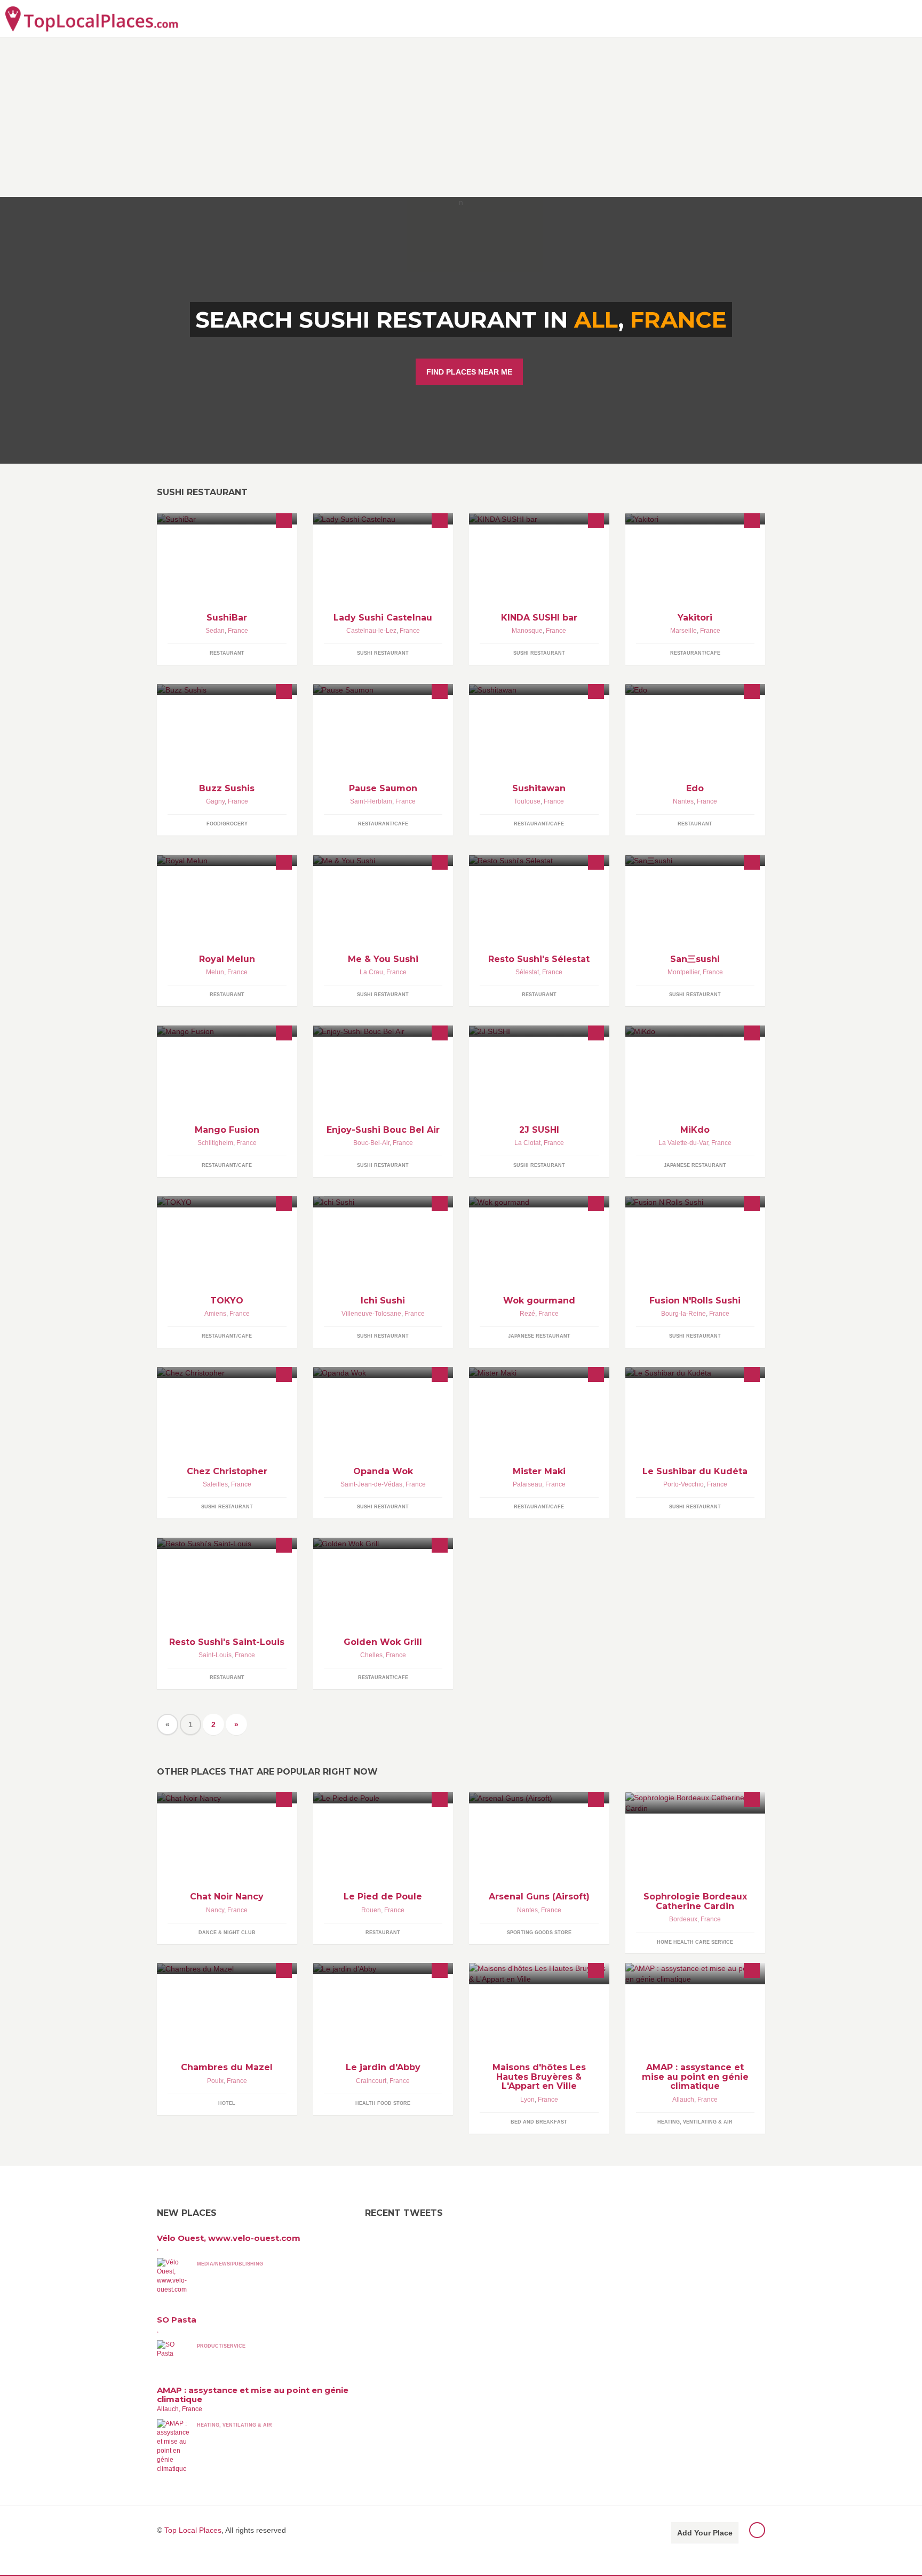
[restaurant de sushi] (696, 860)
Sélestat (527, 972)
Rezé (527, 1314)
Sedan (215, 631)
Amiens (215, 1314)
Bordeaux (683, 1919)
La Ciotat (527, 1143)
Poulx (215, 2081)
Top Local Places (193, 2530)
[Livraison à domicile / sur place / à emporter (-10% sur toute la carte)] (539, 860)
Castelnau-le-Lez (371, 631)
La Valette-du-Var (683, 1143)
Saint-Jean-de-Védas (371, 1484)
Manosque (527, 631)
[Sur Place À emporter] (539, 519)
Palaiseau (527, 1484)
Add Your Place (705, 2533)
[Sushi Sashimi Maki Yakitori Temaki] (539, 1373)
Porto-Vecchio (683, 1484)
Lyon (527, 2100)
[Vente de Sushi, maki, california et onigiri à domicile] (383, 1202)
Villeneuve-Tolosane (371, 1314)
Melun (215, 972)
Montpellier (683, 972)
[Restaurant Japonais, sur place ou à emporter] (383, 860)
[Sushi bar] (696, 690)
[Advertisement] (461, 117)
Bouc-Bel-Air (371, 1143)
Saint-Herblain (371, 801)
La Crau (371, 972)
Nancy (215, 1910)
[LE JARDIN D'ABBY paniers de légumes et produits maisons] (383, 1969)
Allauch (683, 2100)
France (678, 320)
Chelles (371, 1655)
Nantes (683, 801)
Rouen (371, 1910)
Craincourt (371, 2081)
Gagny (215, 801)
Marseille (683, 631)
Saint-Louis (215, 1655)
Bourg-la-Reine (683, 1314)
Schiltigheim (215, 1143)
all (596, 320)
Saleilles (215, 1484)
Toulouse (527, 801)
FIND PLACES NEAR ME (469, 372)
